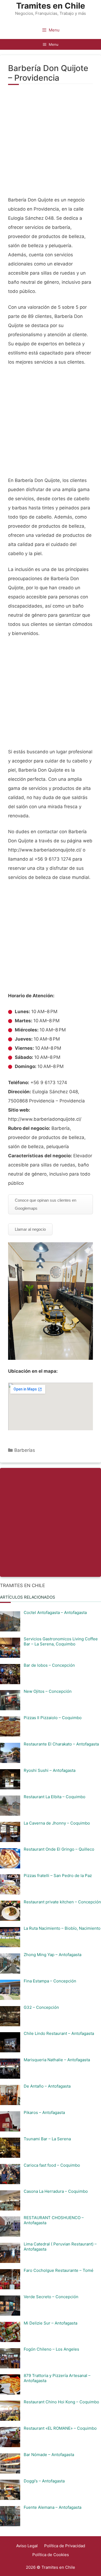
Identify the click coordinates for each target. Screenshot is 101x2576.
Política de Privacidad (65, 2546)
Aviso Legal (27, 2546)
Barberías (25, 1450)
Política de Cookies (51, 2555)
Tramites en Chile (51, 6)
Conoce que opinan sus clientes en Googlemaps (46, 1204)
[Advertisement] (50, 143)
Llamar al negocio (30, 1229)
